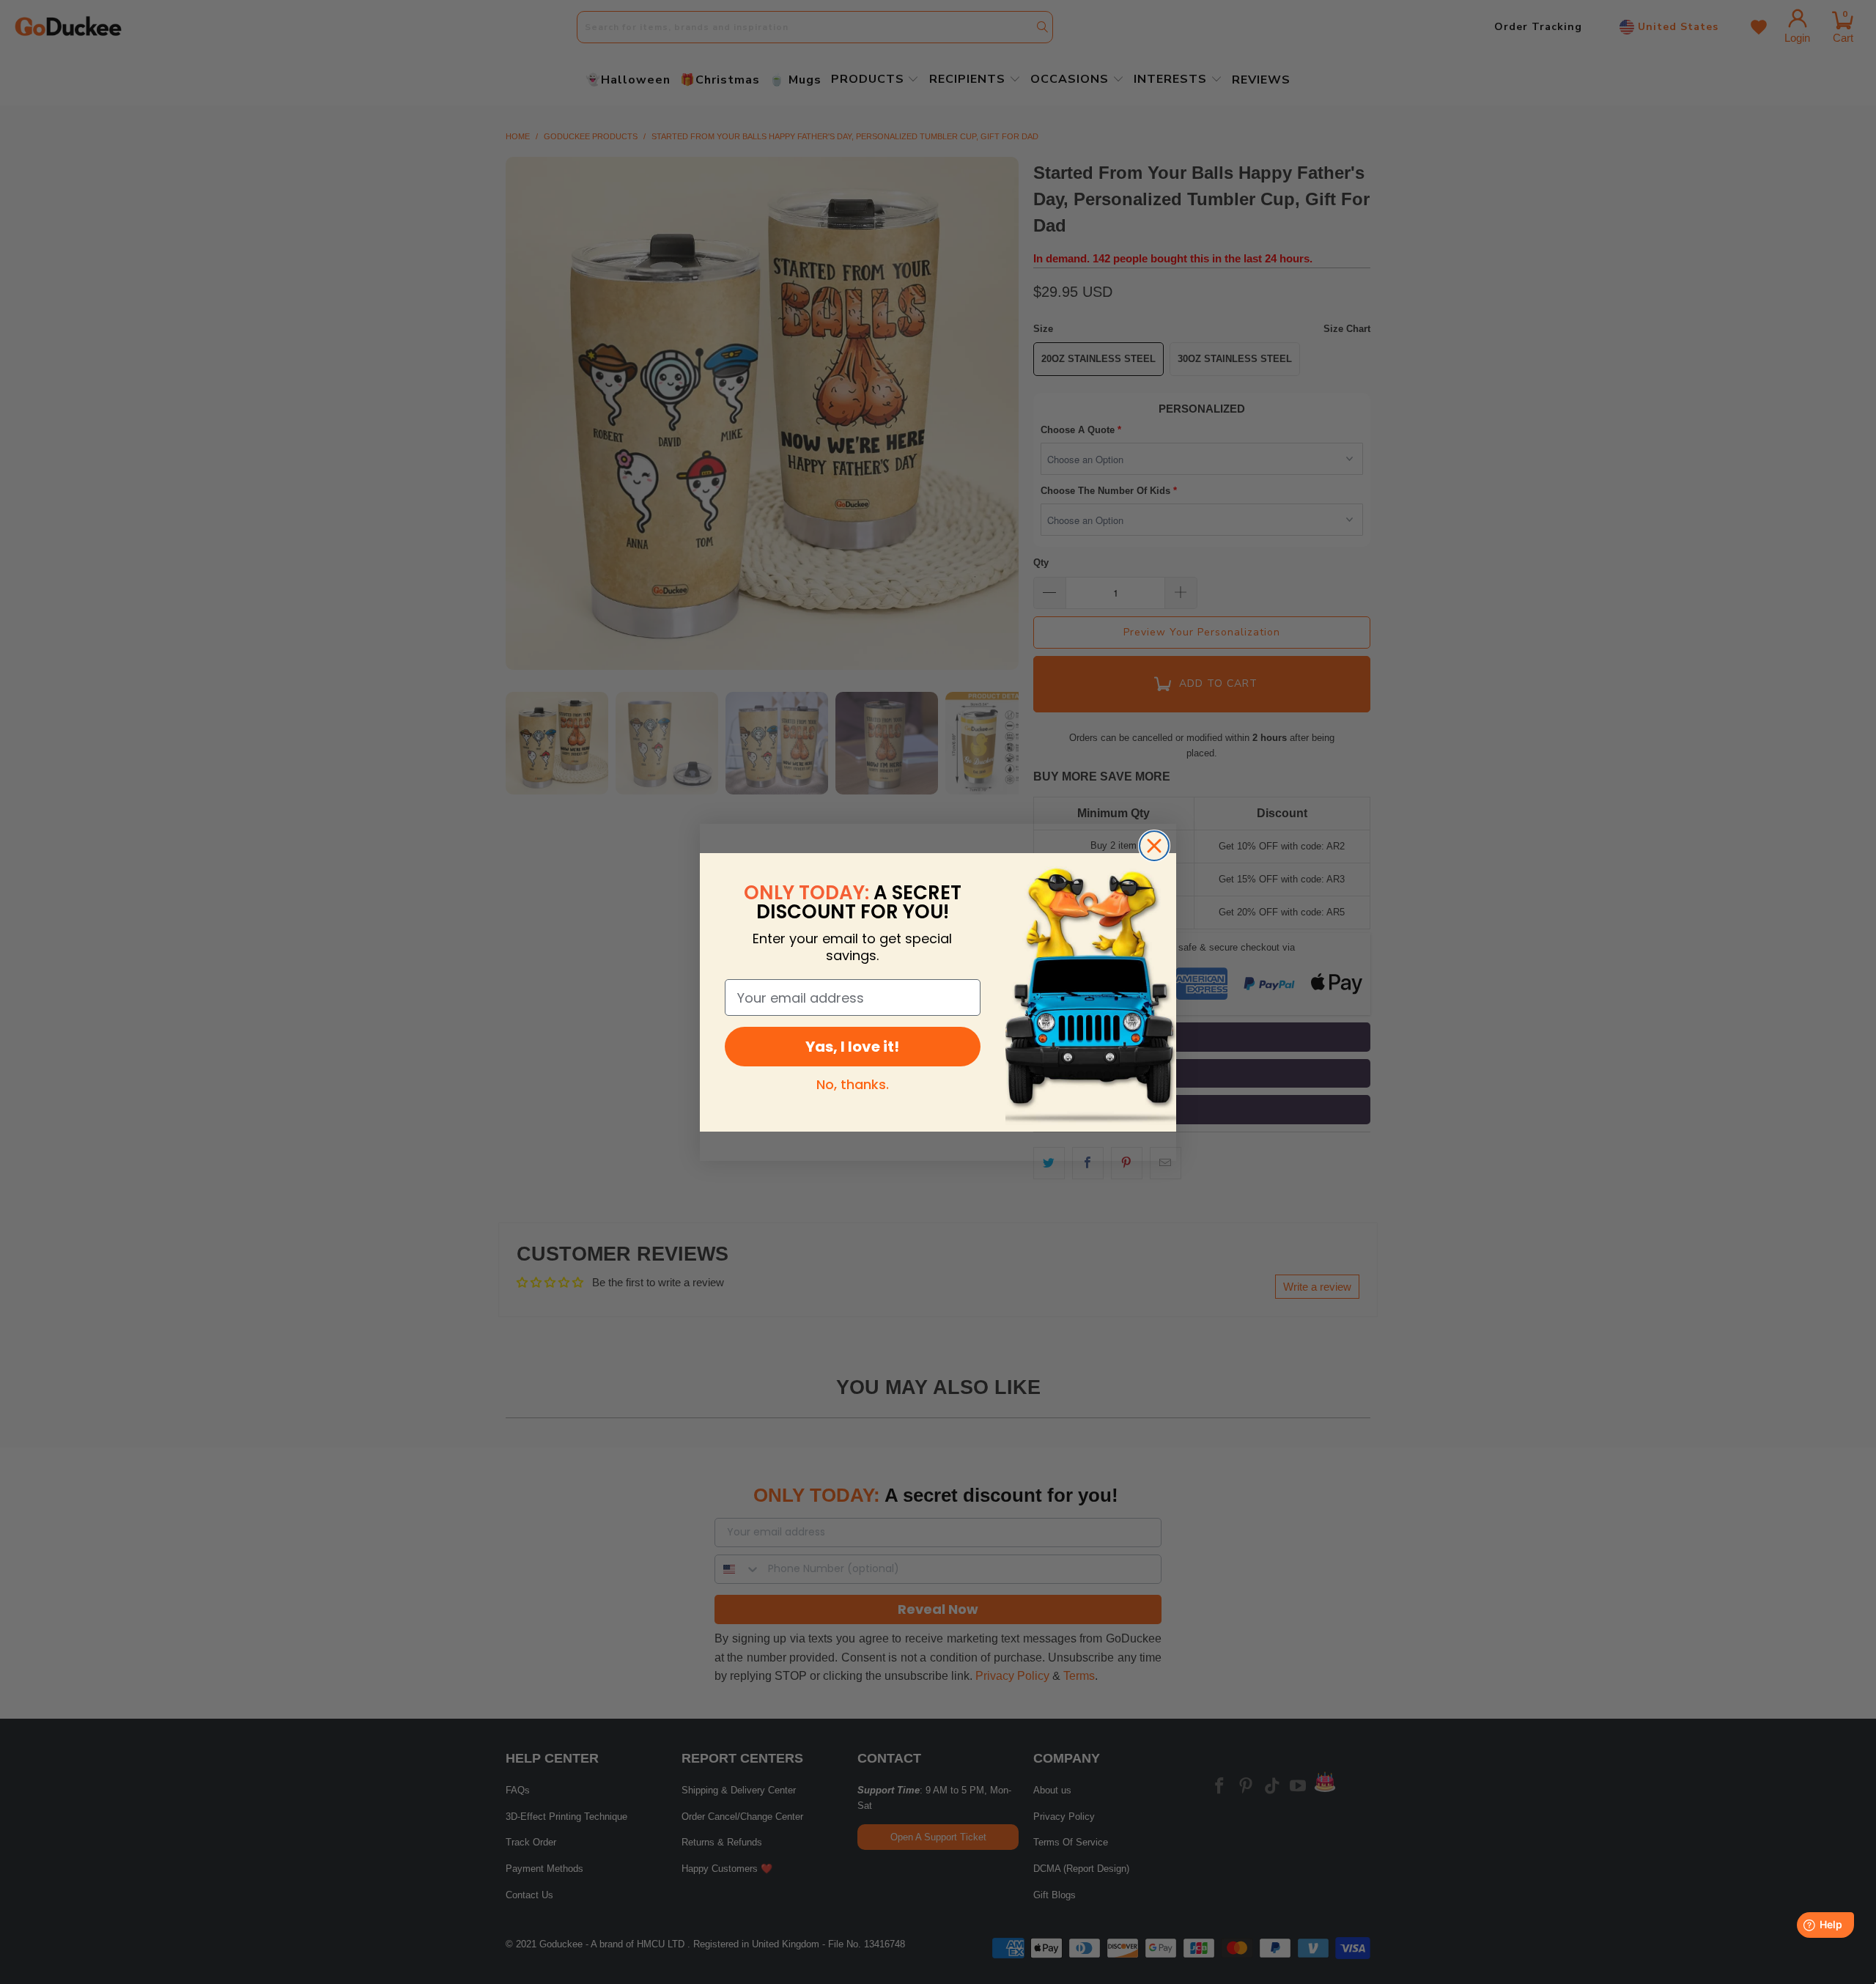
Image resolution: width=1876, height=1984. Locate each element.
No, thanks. (853, 1084)
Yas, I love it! (852, 1047)
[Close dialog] (1154, 846)
